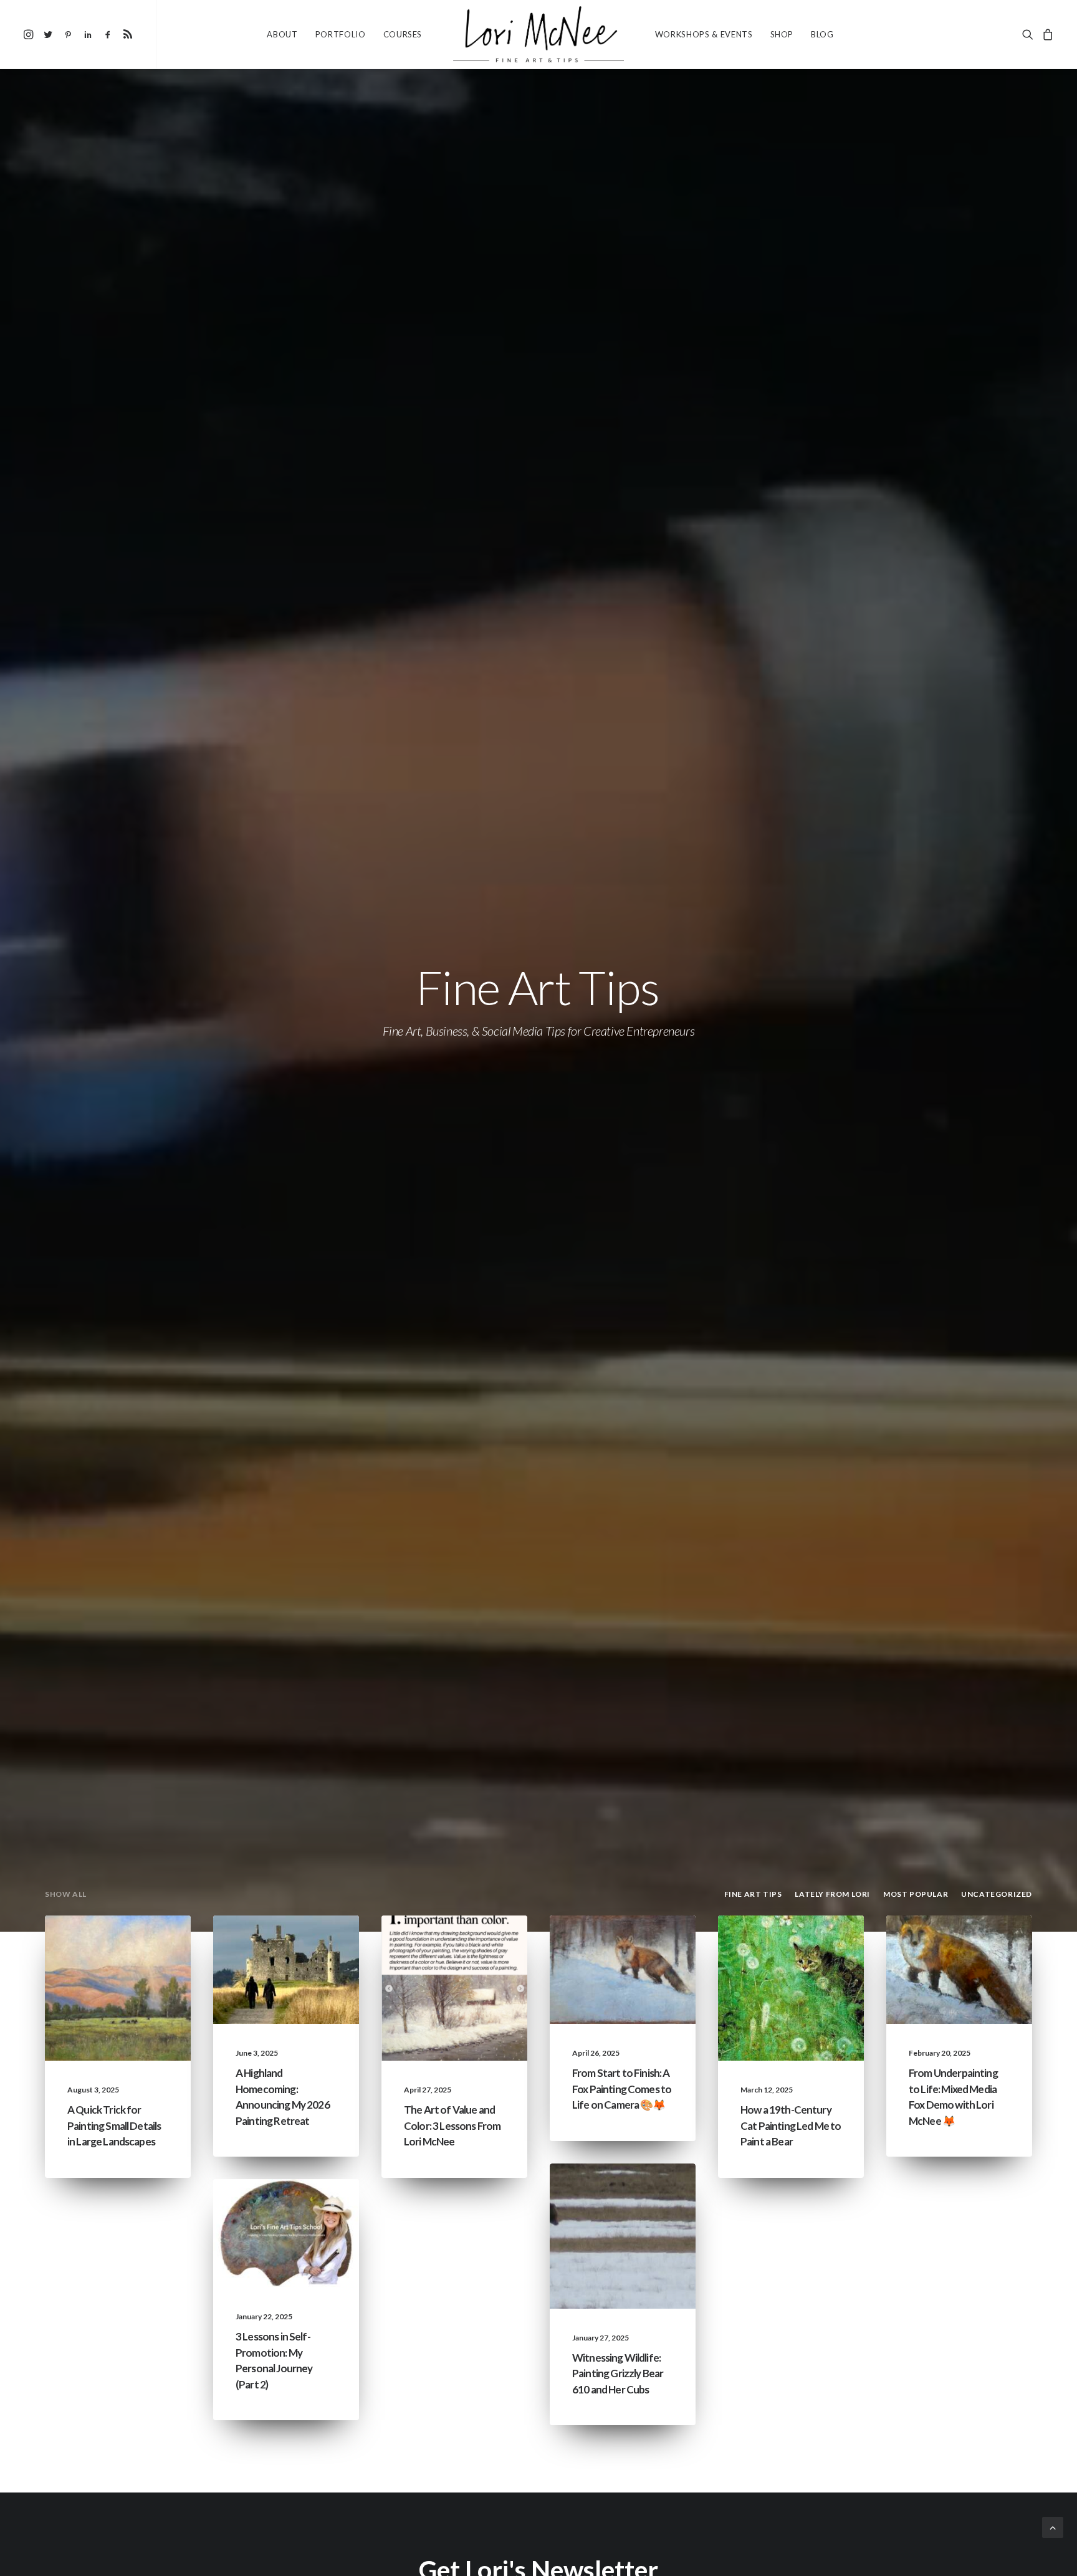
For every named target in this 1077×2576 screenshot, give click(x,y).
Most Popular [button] (916, 1894)
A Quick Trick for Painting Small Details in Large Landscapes (114, 2125)
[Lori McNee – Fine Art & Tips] (538, 34)
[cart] (1046, 34)
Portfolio (341, 34)
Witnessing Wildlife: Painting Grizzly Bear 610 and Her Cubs (618, 2373)
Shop (782, 34)
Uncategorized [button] (997, 1894)
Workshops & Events (704, 34)
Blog (822, 34)
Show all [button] (66, 1894)
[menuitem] (30, 34)
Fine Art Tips (140, 1945)
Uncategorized (469, 1945)
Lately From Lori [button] (832, 1894)
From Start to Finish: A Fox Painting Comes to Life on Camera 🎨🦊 (622, 2089)
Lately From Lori (299, 1945)
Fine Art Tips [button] (753, 1894)
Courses (403, 34)
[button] (30, 34)
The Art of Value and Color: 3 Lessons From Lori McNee (452, 2125)
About (282, 34)
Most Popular (135, 1965)
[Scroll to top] (1053, 2526)
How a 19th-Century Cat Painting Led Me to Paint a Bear (791, 2125)
